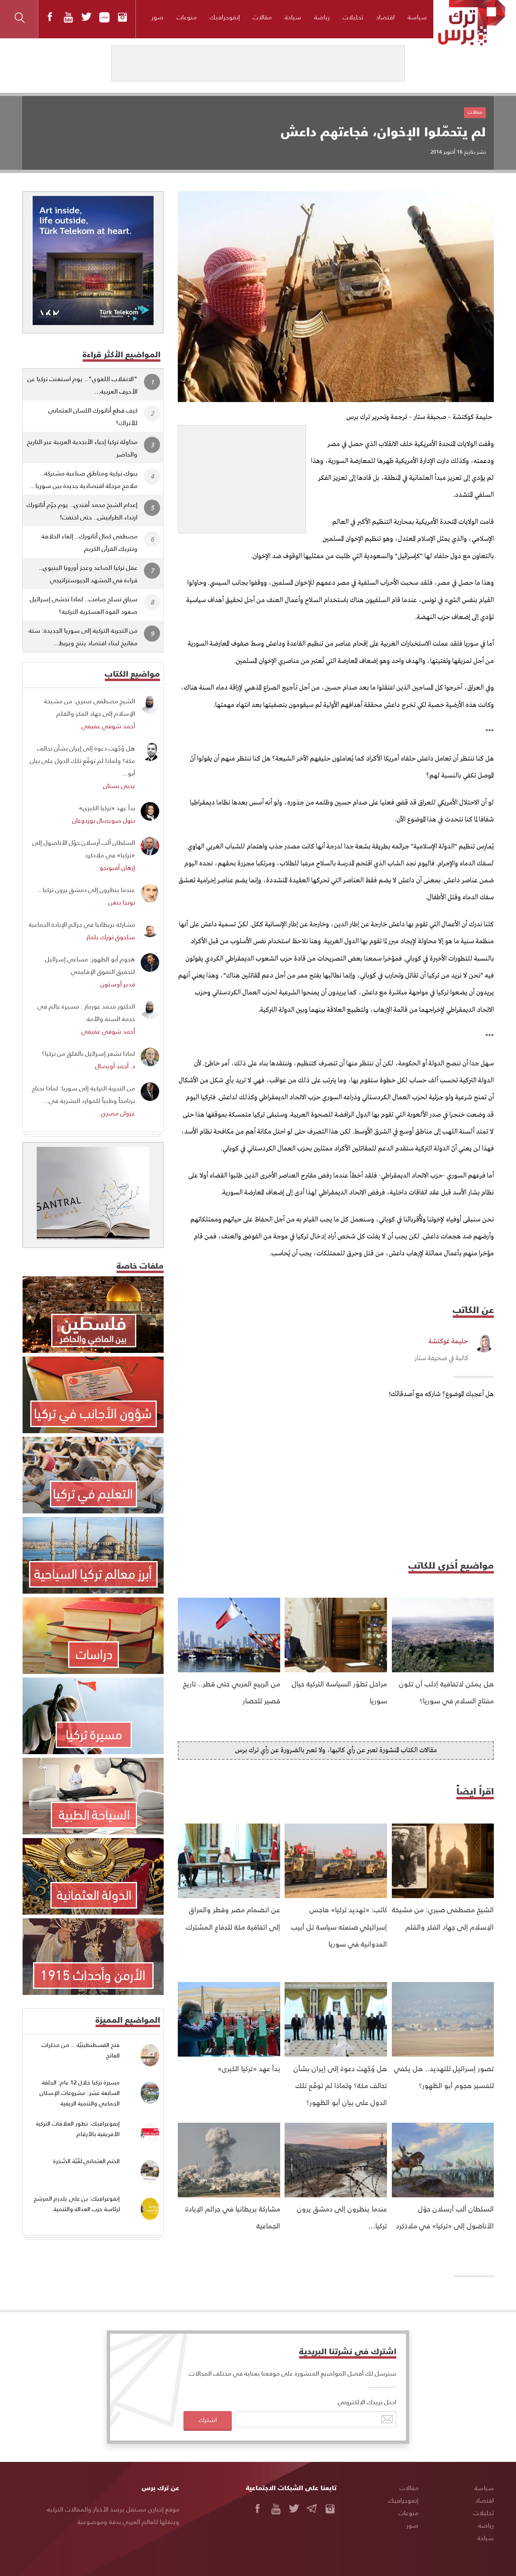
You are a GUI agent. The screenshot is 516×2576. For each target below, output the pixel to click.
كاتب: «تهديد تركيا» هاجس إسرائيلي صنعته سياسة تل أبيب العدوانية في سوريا (339, 1926)
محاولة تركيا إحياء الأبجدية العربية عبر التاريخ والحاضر (82, 448)
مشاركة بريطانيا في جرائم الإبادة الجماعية (82, 924)
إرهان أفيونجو (117, 867)
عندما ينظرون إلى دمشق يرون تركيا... (86, 889)
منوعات (187, 17)
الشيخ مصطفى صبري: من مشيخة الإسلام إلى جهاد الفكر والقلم (89, 707)
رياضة (322, 17)
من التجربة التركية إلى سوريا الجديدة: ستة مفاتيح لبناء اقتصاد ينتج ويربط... (83, 636)
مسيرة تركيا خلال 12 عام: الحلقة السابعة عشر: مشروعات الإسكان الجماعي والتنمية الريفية (80, 2092)
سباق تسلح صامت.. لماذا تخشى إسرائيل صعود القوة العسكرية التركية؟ (84, 605)
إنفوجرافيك (225, 17)
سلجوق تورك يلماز (111, 937)
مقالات (262, 17)
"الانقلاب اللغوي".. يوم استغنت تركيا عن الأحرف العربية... (82, 385)
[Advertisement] (242, 476)
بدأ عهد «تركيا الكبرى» (249, 2068)
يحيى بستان (119, 785)
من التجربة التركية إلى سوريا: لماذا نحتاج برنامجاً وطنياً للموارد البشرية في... (83, 1094)
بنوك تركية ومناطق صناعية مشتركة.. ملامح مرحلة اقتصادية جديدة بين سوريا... (83, 479)
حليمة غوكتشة (448, 1341)
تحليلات (353, 17)
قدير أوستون (118, 984)
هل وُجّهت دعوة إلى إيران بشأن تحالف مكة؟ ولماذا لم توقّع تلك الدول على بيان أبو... (82, 760)
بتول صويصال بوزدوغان (104, 820)
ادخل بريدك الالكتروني (367, 2402)
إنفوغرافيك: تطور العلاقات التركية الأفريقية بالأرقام (78, 2129)
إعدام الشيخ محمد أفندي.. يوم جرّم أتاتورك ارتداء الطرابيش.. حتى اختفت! (82, 511)
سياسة (417, 17)
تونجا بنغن (122, 902)
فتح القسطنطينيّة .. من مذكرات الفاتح (81, 2050)
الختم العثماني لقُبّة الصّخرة (86, 2161)
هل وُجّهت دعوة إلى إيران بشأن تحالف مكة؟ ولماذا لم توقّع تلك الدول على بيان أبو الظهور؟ (340, 2085)
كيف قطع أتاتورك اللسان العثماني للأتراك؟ (93, 416)
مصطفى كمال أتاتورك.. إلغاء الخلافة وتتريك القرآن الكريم (89, 542)
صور (158, 17)
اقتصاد (385, 17)
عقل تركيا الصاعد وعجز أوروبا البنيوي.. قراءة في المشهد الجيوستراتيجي (88, 573)
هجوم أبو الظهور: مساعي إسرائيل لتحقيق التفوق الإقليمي (90, 965)
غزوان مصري (118, 1113)
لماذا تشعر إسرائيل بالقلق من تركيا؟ (88, 1053)
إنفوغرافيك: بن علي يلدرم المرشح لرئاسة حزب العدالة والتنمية (77, 2204)
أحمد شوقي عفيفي (108, 726)
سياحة (293, 17)
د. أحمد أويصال (115, 1066)
